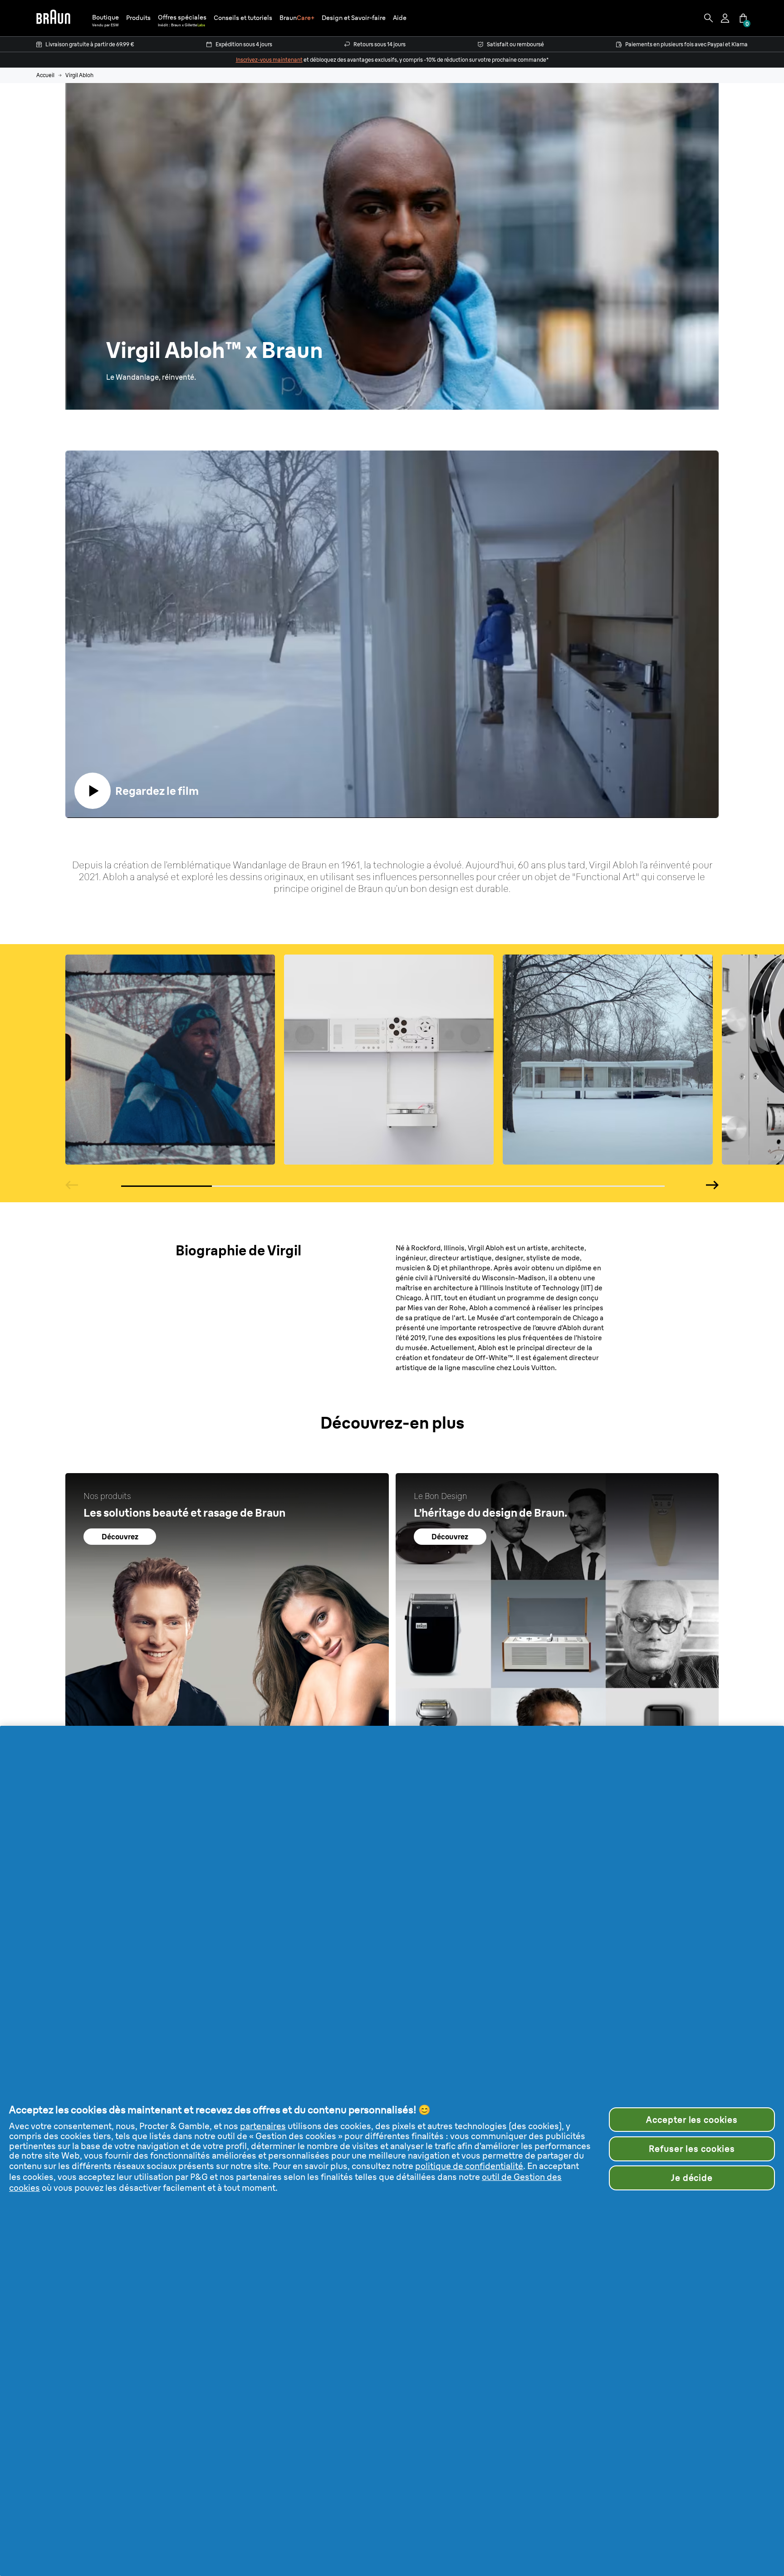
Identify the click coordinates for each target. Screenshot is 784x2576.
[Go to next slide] (712, 1185)
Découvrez (120, 1537)
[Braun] (53, 18)
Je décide (692, 2178)
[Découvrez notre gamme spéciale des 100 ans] (227, 1635)
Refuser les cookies (692, 2149)
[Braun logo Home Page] (53, 18)
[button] (138, 18)
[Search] (709, 18)
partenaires (263, 2126)
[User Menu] (726, 18)
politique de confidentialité (469, 2166)
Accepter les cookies (692, 2120)
